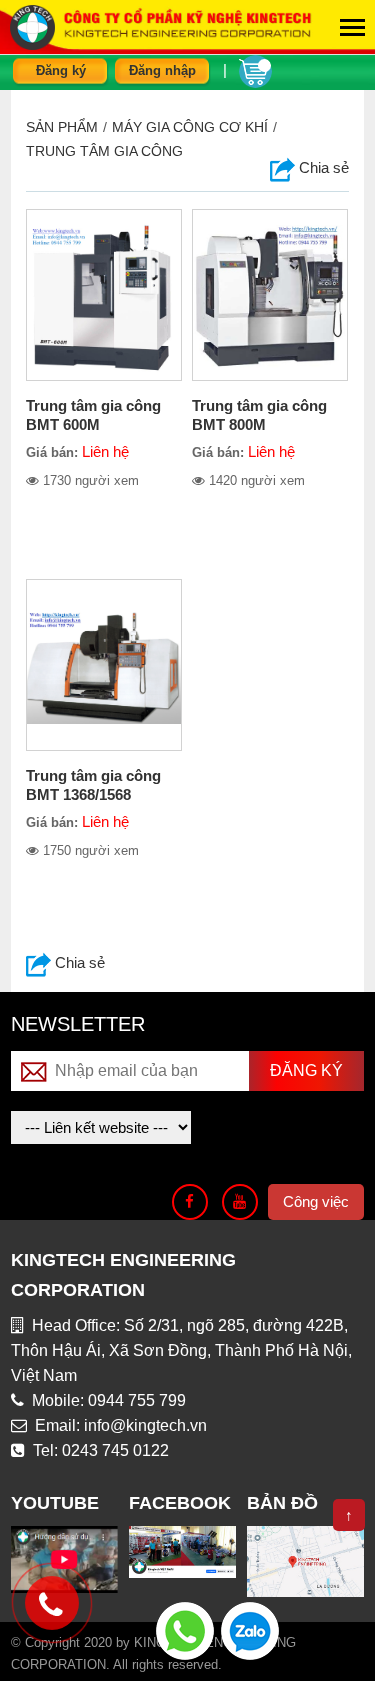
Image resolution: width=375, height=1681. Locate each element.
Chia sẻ (78, 962)
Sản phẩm (62, 127)
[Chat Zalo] (250, 1629)
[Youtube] (240, 1202)
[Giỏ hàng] (255, 69)
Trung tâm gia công (104, 151)
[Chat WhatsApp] (185, 1629)
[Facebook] (190, 1202)
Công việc (316, 1201)
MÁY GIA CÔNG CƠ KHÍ (190, 127)
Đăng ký (61, 70)
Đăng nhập (162, 70)
